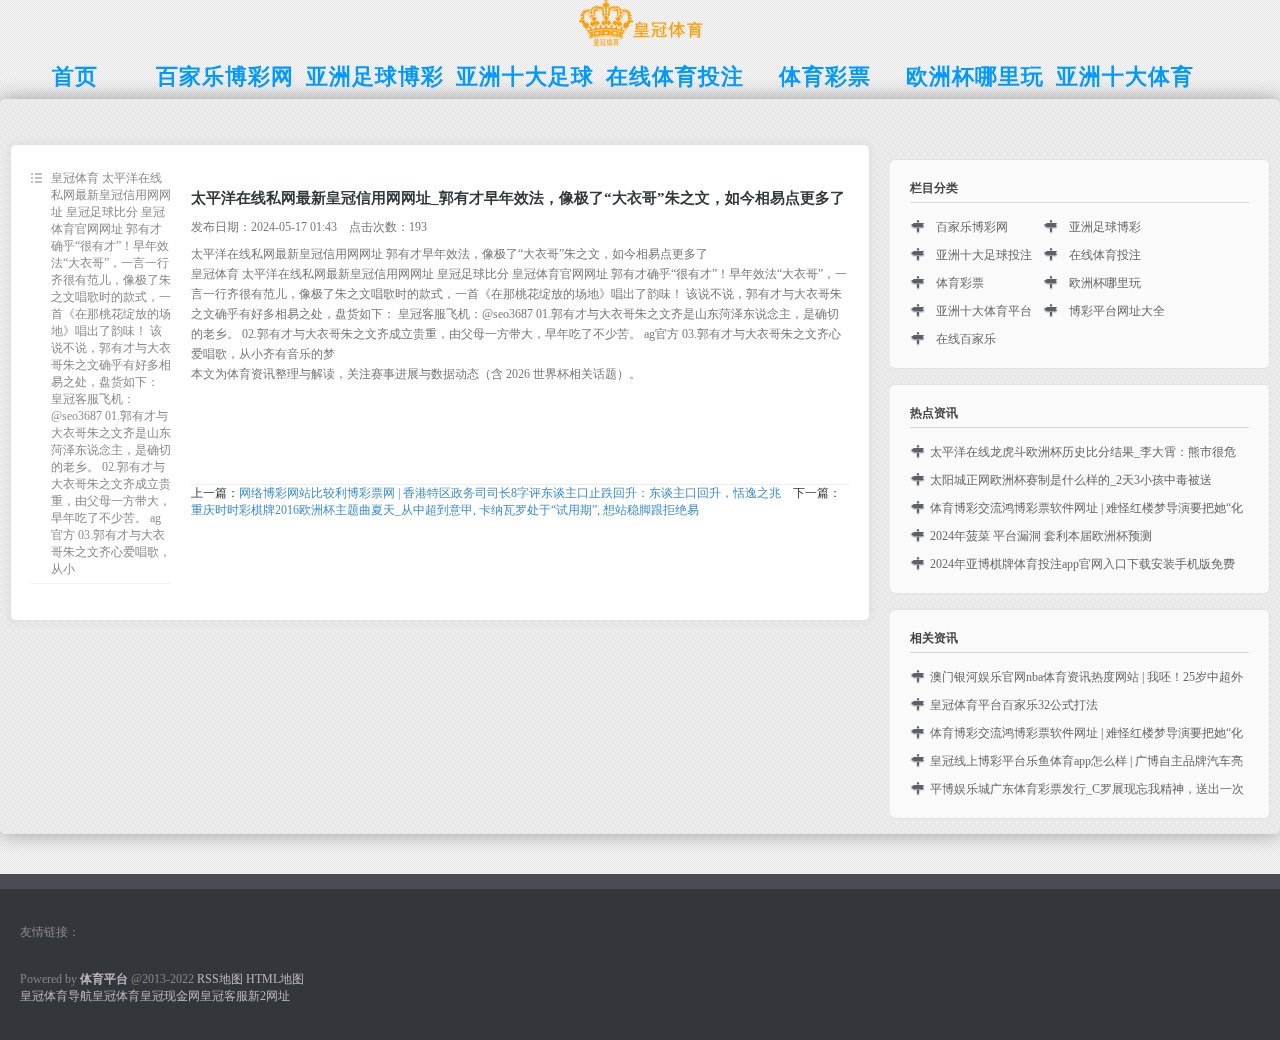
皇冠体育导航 (56, 996)
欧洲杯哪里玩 (1105, 283)
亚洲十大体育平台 (984, 311)
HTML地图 (275, 979)
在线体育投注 (1105, 255)
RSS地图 (220, 979)
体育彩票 (960, 283)
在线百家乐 (966, 339)
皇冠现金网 (170, 996)
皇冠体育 (116, 996)
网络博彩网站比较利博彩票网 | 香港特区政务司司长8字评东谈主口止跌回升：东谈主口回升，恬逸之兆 (510, 493)
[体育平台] (640, 46)
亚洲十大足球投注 (984, 255)
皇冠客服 (224, 996)
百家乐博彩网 (972, 227)
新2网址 (269, 996)
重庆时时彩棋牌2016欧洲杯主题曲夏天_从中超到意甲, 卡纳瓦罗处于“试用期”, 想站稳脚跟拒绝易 (445, 510)
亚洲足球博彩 (1105, 227)
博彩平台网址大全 (1117, 311)
